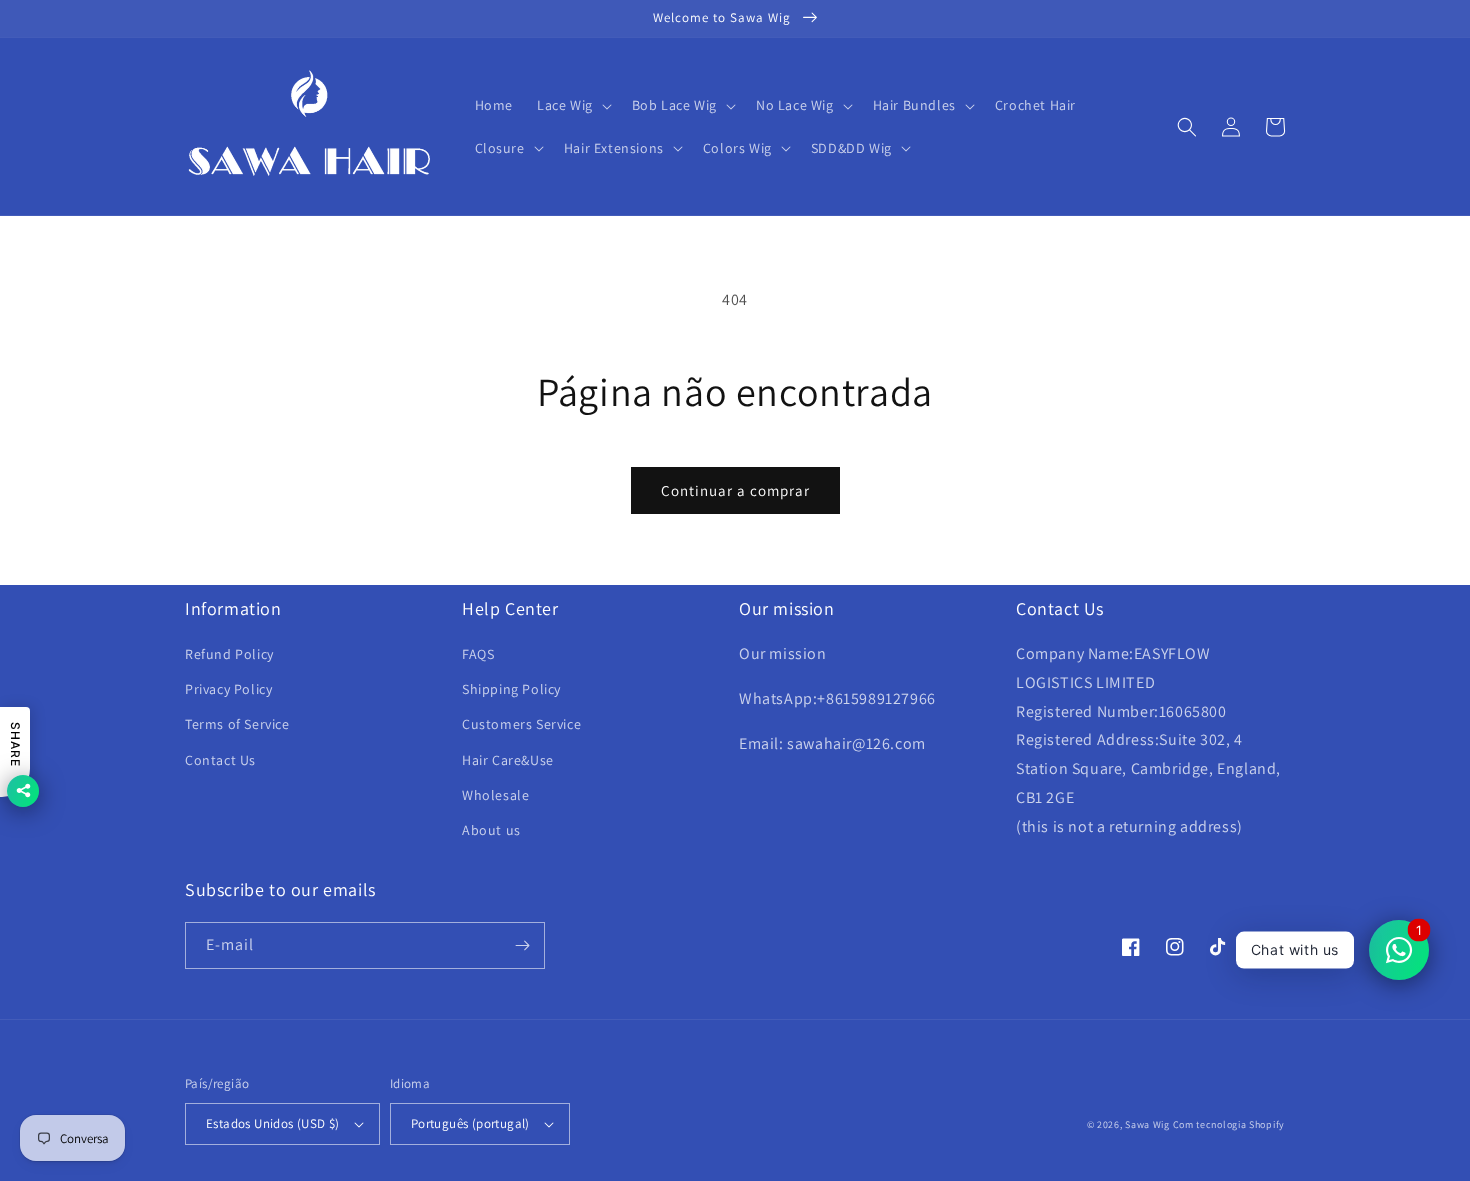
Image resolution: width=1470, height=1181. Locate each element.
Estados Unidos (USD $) (273, 1123)
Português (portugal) (470, 1123)
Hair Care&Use (508, 760)
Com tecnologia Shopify (1229, 1124)
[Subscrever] (522, 945)
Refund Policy (229, 654)
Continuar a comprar (735, 490)
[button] (572, 105)
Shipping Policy (511, 689)
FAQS (478, 654)
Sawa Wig (1147, 1124)
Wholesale (495, 795)
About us (491, 830)
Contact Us (220, 760)
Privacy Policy (228, 689)
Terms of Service (237, 724)
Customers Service (521, 724)
